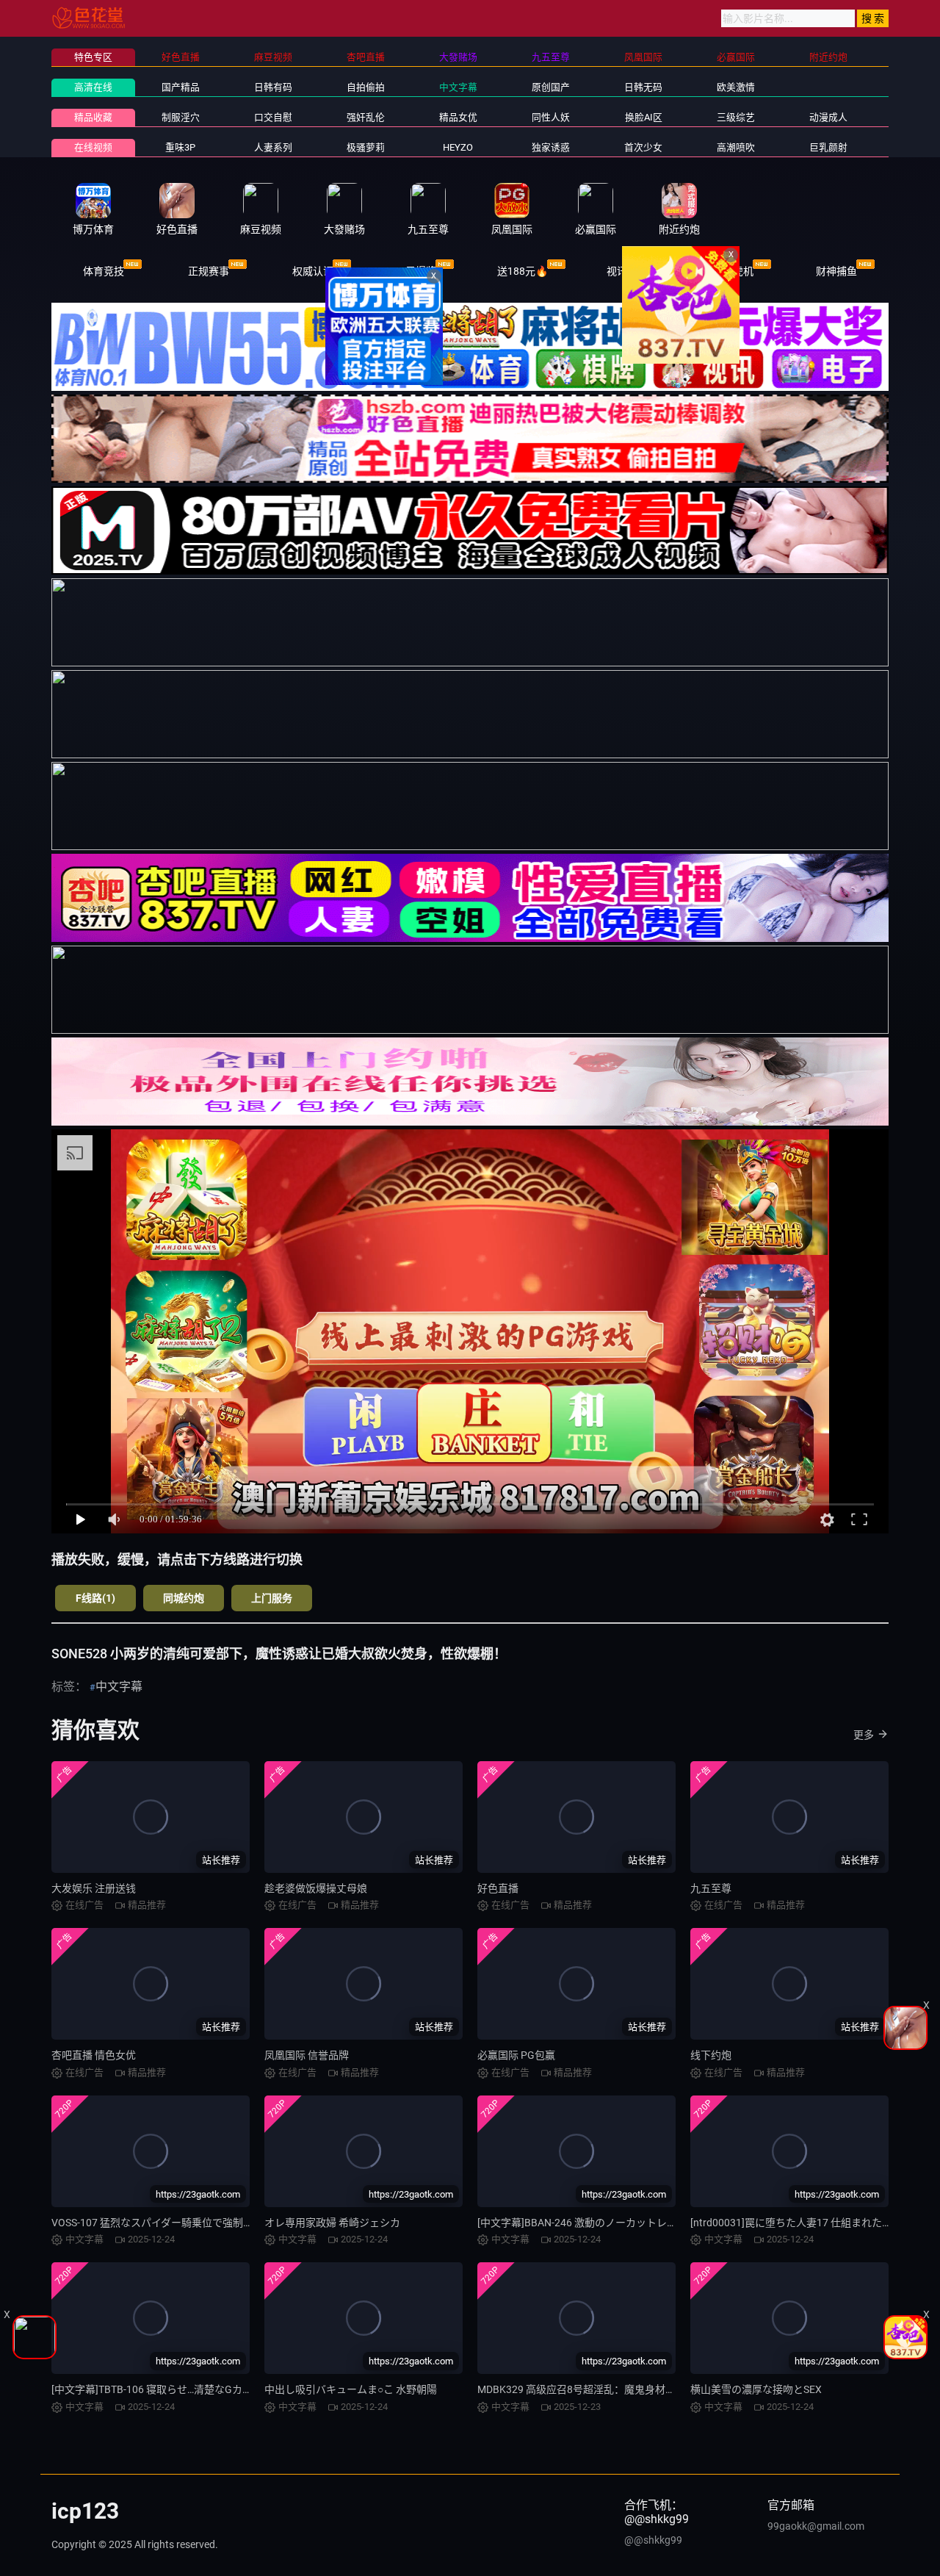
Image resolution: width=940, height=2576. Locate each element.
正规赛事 (209, 271)
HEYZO (458, 147)
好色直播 (498, 1888)
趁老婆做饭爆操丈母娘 (316, 1888)
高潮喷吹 (736, 147)
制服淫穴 (181, 117)
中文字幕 (458, 87)
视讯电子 (627, 271)
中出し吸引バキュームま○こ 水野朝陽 (351, 2389)
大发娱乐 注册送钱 (94, 1888)
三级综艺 (736, 117)
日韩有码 (273, 87)
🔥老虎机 (732, 271)
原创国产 (551, 87)
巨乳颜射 (828, 147)
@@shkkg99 (653, 2540)
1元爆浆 (418, 271)
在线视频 (93, 147)
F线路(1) (95, 1598)
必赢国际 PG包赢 (516, 2055)
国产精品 (181, 87)
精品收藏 (93, 117)
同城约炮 (184, 1598)
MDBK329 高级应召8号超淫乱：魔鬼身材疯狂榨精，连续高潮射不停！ (638, 2389)
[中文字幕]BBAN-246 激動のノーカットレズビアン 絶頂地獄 (614, 2223)
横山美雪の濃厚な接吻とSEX (756, 2389)
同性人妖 (551, 117)
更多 (864, 1735)
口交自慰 (273, 117)
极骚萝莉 (366, 147)
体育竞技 (104, 271)
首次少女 (643, 147)
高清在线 (93, 87)
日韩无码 (643, 87)
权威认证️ (313, 271)
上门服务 (272, 1598)
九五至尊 (711, 1888)
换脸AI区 (644, 117)
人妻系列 (273, 147)
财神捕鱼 (836, 271)
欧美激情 (736, 87)
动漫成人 (828, 117)
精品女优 (458, 117)
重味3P (180, 147)
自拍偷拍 (366, 87)
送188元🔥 (523, 271)
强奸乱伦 (366, 117)
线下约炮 (711, 2055)
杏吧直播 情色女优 (94, 2055)
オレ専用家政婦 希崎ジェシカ (332, 2223)
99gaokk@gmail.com (816, 2526)
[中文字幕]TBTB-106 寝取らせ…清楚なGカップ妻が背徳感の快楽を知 (209, 2389)
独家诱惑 (551, 147)
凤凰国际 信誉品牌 (307, 2055)
